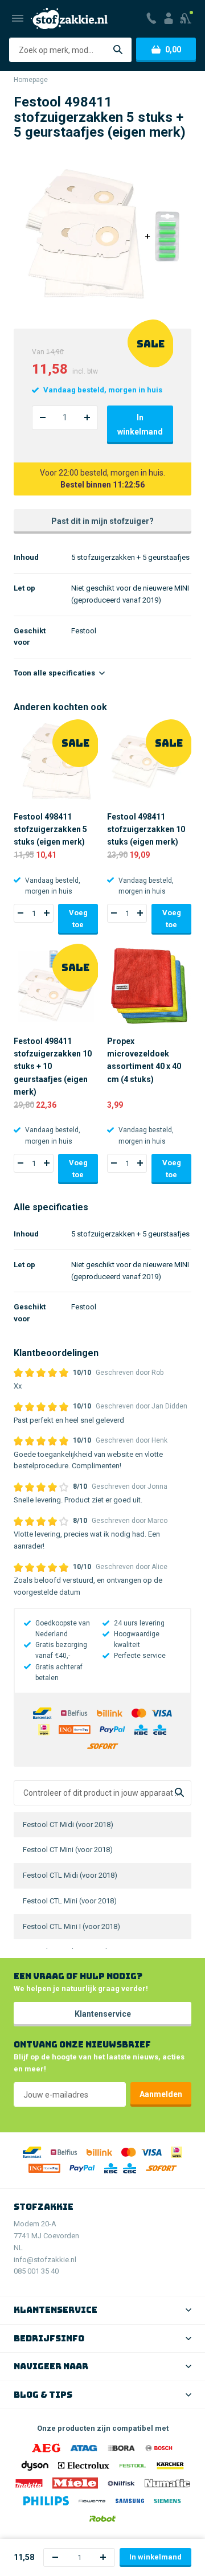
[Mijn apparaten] (186, 18)
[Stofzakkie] (69, 19)
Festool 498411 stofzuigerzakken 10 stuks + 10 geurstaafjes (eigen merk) (53, 1067)
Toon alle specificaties (55, 673)
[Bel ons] (151, 18)
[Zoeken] (118, 50)
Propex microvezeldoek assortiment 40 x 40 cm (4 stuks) (144, 1060)
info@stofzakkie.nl (45, 2260)
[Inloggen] (169, 18)
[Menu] (18, 18)
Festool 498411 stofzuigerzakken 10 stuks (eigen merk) (146, 830)
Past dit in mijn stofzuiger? (102, 521)
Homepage (31, 80)
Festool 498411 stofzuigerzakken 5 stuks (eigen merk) (50, 830)
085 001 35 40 (36, 2271)
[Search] (179, 1793)
